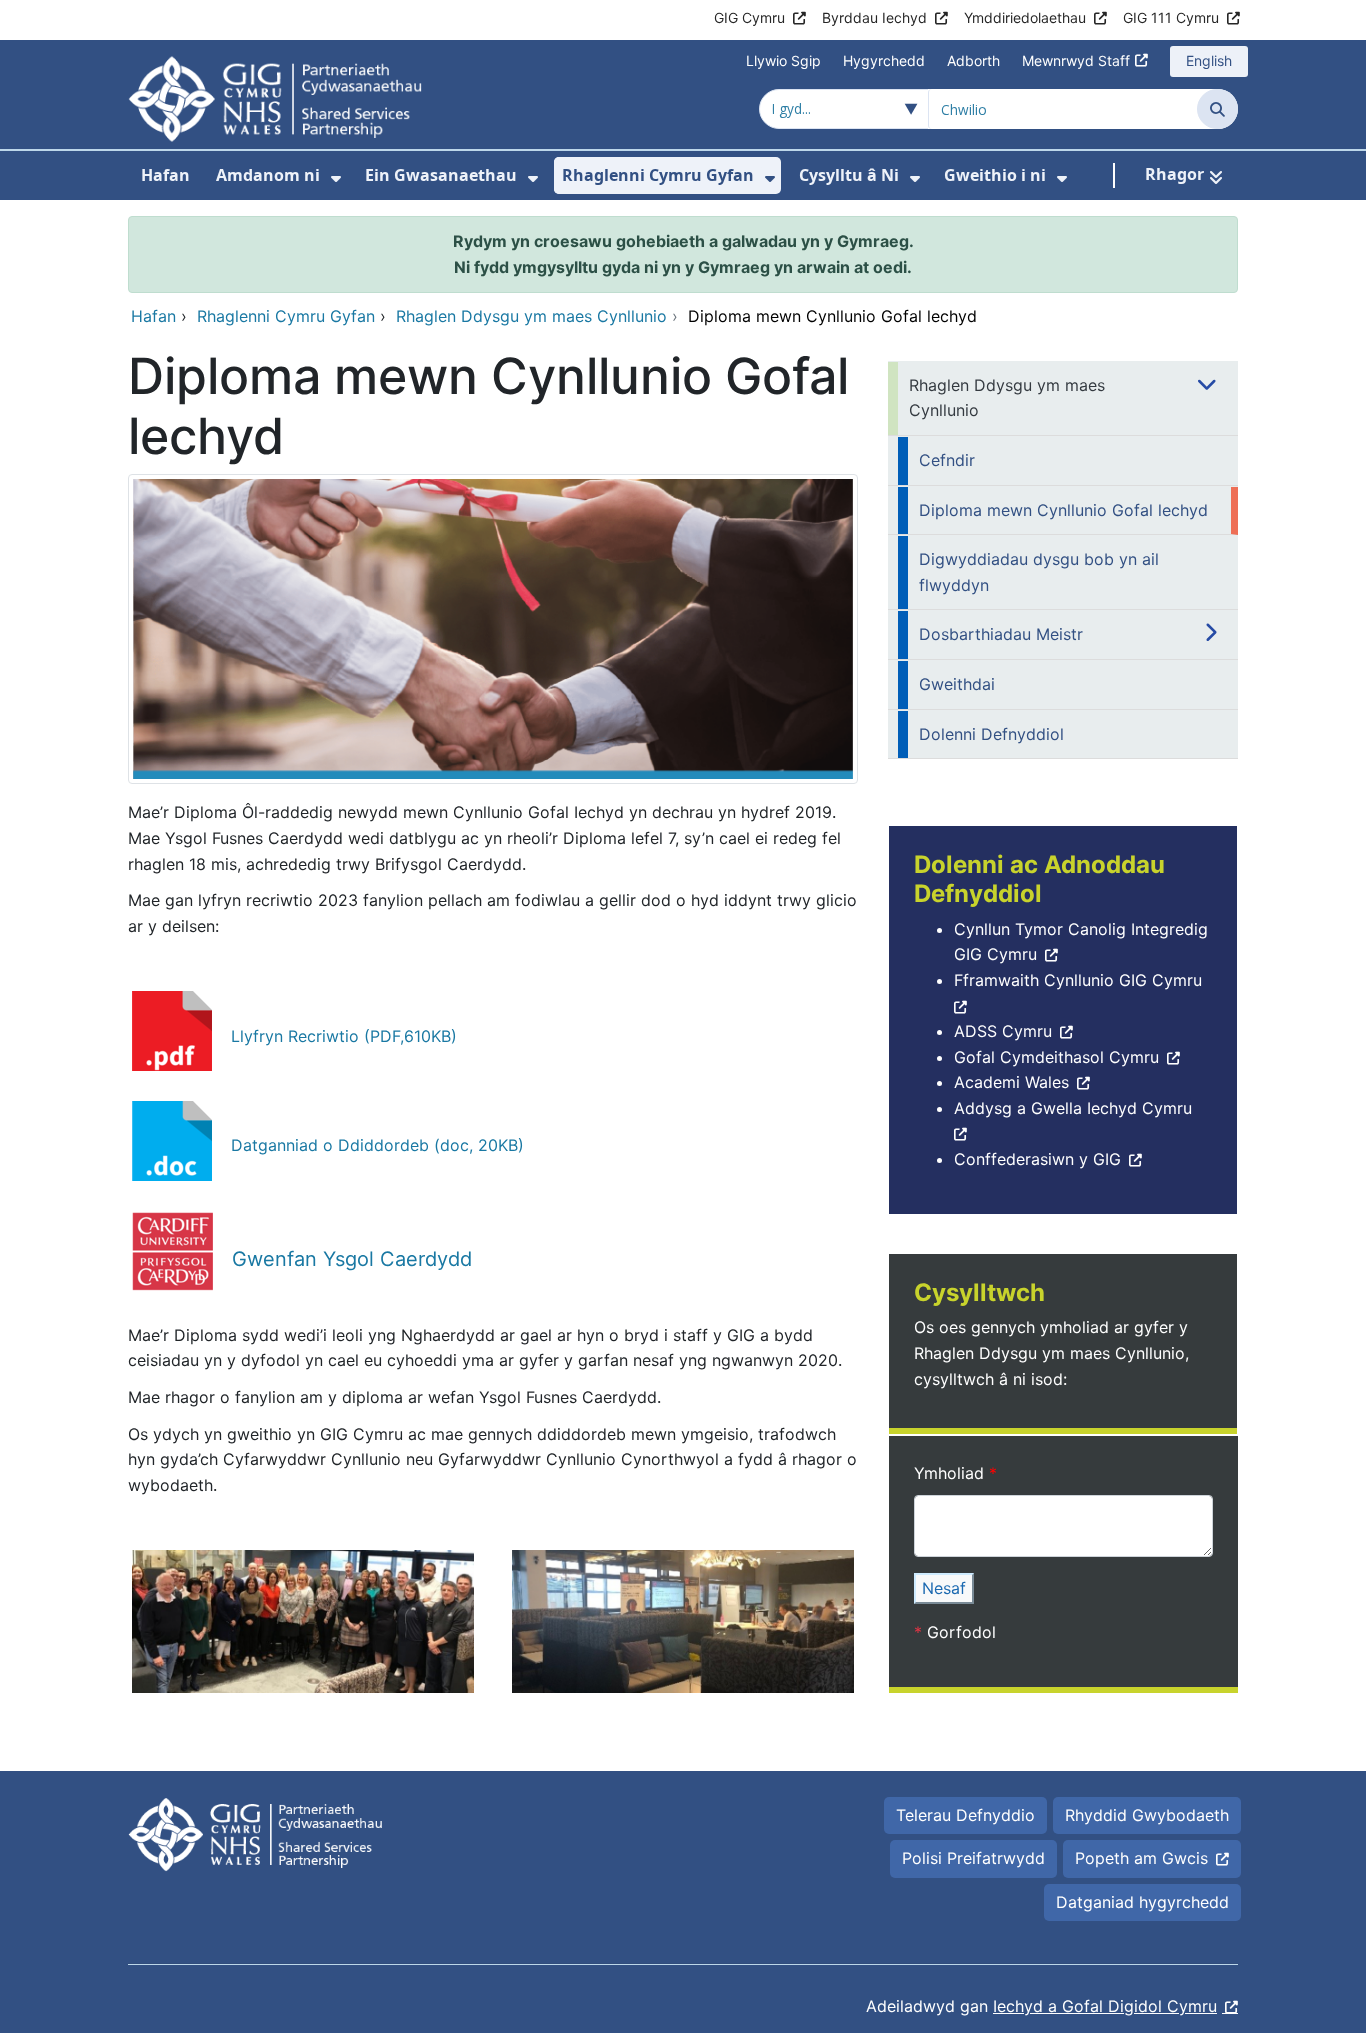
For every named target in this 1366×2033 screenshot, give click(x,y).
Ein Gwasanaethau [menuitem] (441, 175)
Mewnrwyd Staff (1076, 60)
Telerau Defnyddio (965, 1815)
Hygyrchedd (884, 60)
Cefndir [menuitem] (947, 460)
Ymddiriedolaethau (1025, 17)
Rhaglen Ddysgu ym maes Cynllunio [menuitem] (1007, 398)
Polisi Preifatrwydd (973, 1858)
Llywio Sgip (783, 60)
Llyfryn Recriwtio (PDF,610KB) (344, 1036)
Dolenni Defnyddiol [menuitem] (991, 734)
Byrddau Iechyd (874, 17)
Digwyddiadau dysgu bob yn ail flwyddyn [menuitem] (1039, 572)
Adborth (973, 60)
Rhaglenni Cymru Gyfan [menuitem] (658, 175)
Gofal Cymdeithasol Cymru (1056, 1057)
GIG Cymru (749, 17)
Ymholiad (951, 1473)
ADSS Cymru (1003, 1031)
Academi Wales (1011, 1082)
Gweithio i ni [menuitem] (995, 175)
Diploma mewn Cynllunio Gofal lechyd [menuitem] (1063, 510)
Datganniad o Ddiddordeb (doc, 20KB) (377, 1145)
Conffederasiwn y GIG (1037, 1159)
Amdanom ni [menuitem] (268, 175)
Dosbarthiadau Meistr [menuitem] (1001, 634)
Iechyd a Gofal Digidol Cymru (1105, 2006)
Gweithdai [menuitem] (957, 684)
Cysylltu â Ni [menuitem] (849, 175)
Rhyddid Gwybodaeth (1147, 1815)
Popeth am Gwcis (1141, 1858)
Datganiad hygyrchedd (1142, 1902)
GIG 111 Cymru (1171, 17)
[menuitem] (336, 178)
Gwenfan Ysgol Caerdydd (352, 1259)
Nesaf (944, 1588)
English (1209, 60)
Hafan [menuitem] (165, 175)
